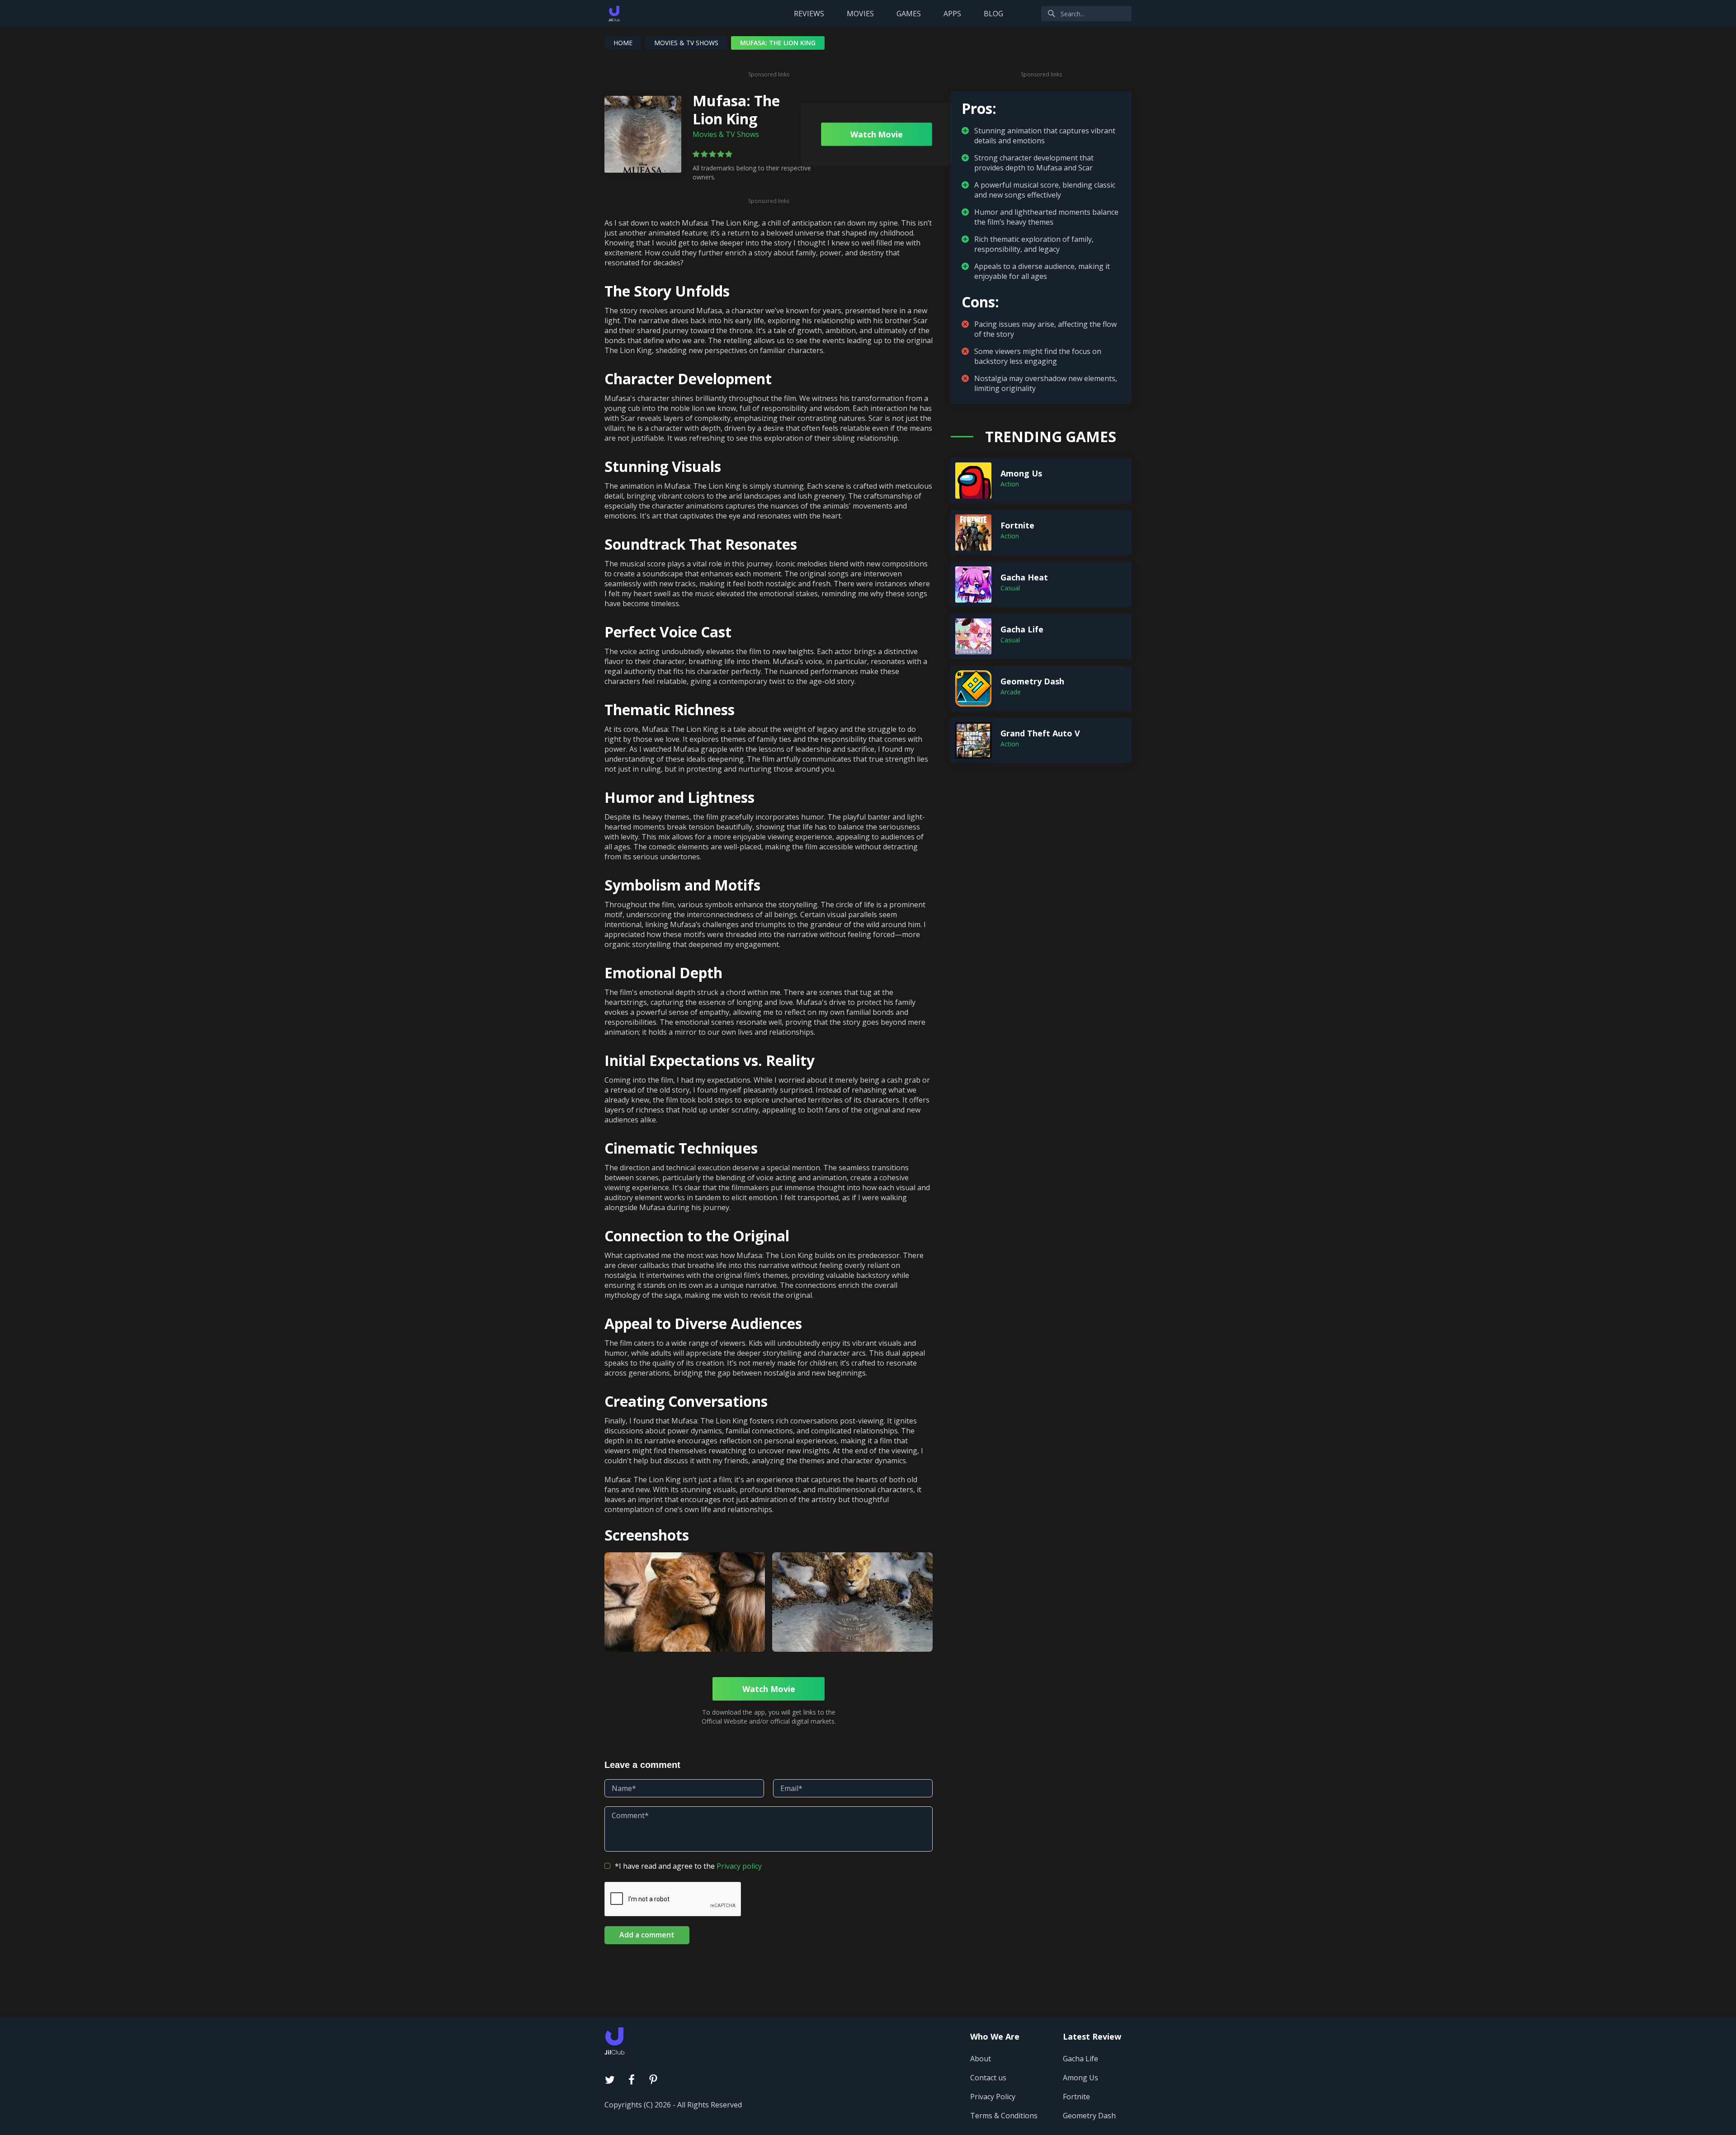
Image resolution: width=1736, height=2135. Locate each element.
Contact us (988, 2078)
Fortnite (1076, 2097)
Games (909, 14)
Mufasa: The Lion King (736, 110)
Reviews (809, 14)
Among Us (1080, 2078)
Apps (952, 14)
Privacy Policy (993, 2097)
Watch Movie (876, 134)
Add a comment (647, 1935)
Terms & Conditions (1004, 2116)
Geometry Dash (1089, 2116)
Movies (860, 14)
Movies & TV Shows (686, 43)
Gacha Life (1080, 2059)
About (981, 2059)
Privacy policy (739, 1866)
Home (623, 43)
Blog (993, 14)
